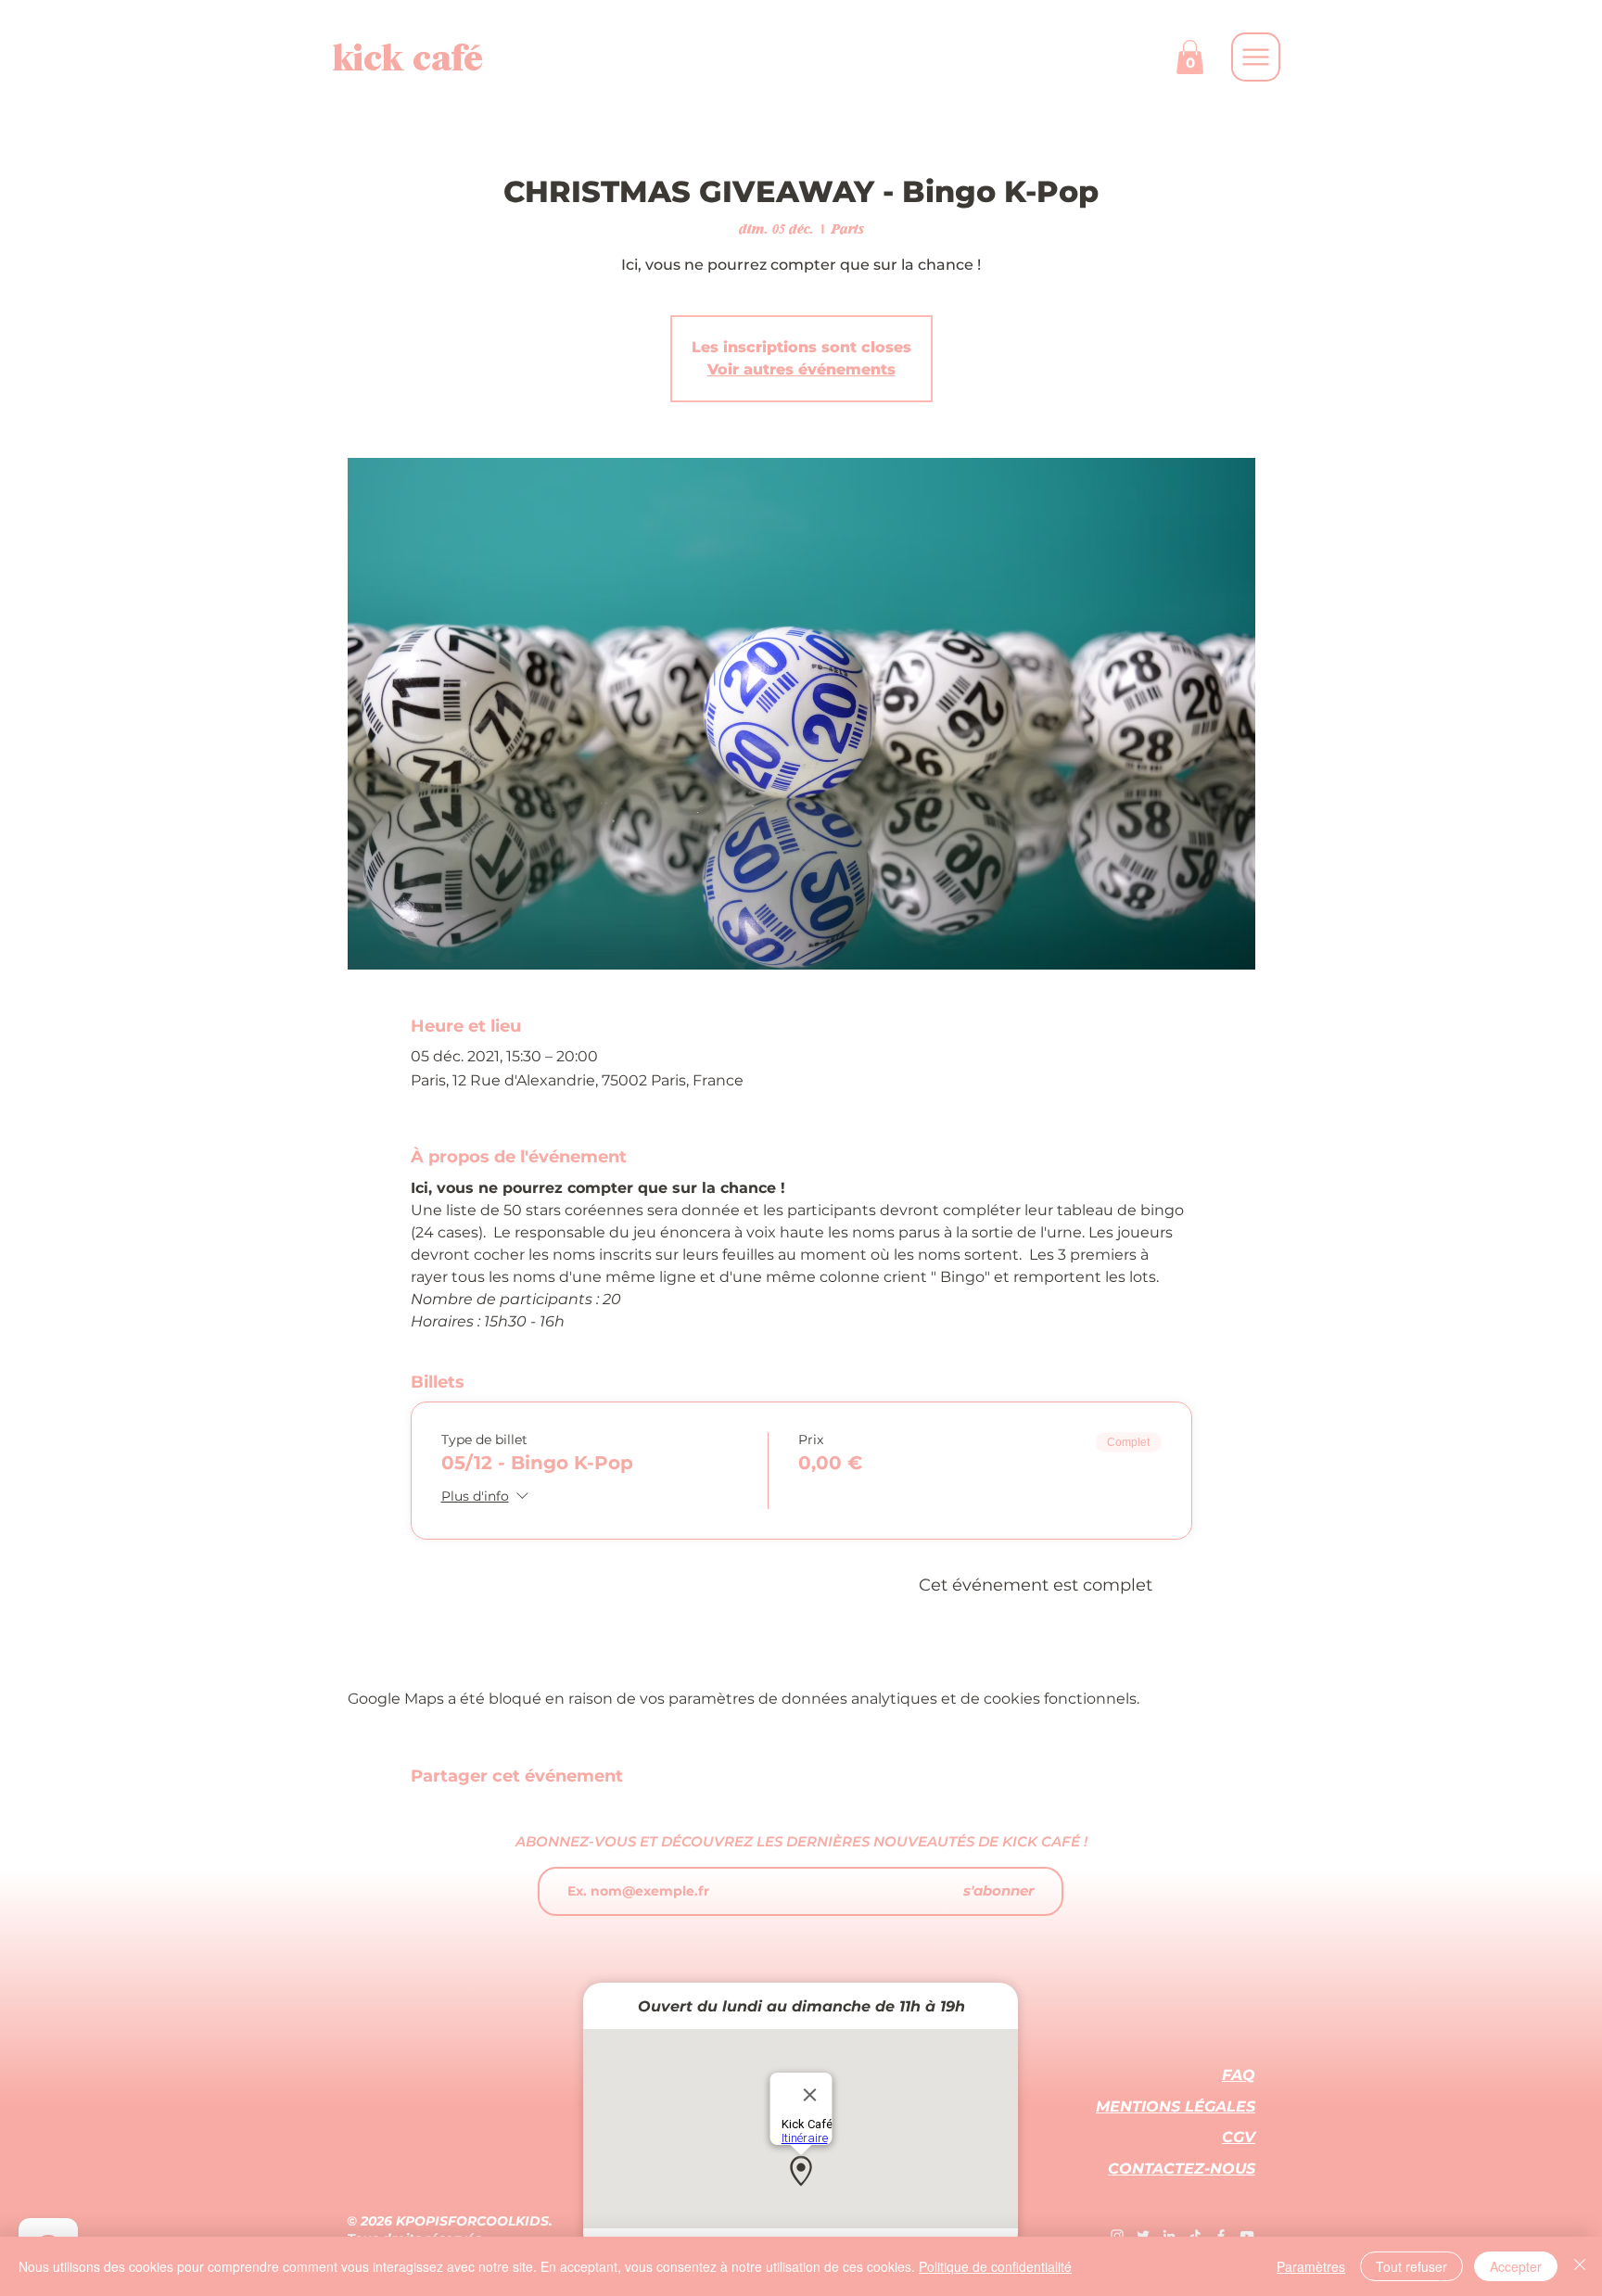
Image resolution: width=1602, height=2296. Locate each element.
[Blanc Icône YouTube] (1247, 2236)
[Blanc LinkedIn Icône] (1169, 2236)
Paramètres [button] (1311, 2266)
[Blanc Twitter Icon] (1143, 2236)
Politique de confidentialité (995, 2266)
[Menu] (1256, 57)
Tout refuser (1411, 2266)
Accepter (1516, 2266)
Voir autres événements (801, 369)
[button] (1190, 57)
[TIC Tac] (1195, 2236)
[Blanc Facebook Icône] (1221, 2236)
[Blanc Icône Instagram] (1117, 2236)
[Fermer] (1580, 2266)
